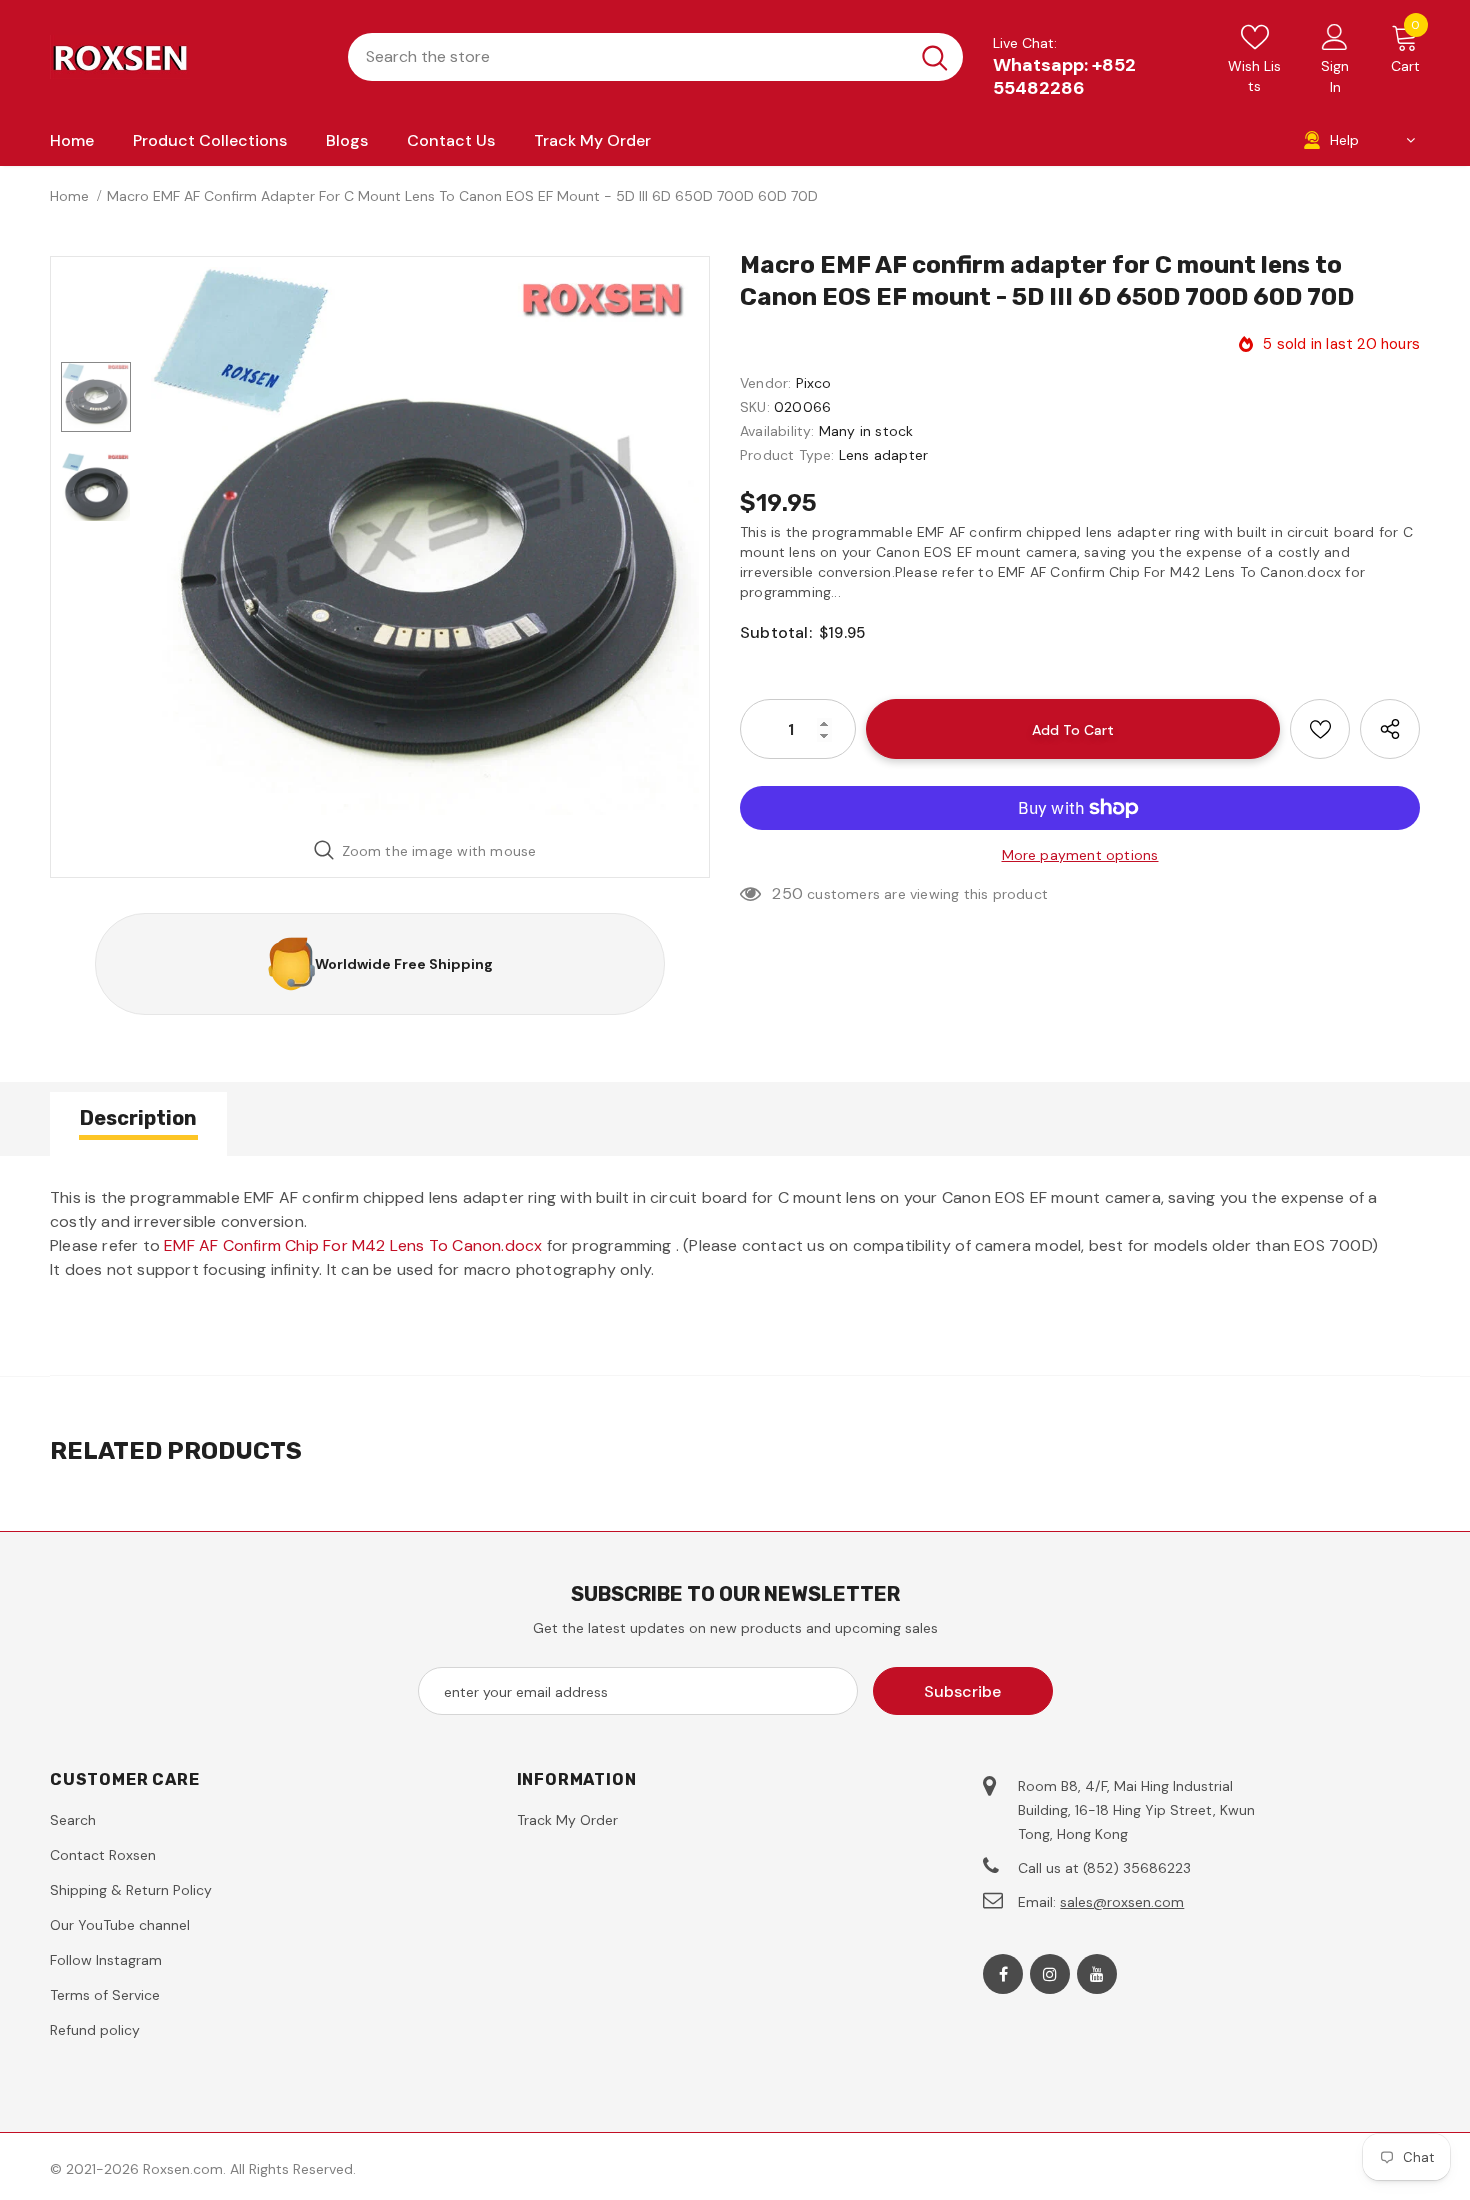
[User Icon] (1335, 36)
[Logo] (184, 57)
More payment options (1080, 855)
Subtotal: (776, 632)
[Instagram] (1050, 1974)
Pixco (814, 383)
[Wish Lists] (1320, 729)
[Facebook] (1003, 1974)
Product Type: (787, 455)
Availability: (777, 431)
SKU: (755, 407)
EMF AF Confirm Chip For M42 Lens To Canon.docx (353, 1245)
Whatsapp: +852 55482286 (1064, 76)
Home (69, 196)
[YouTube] (1097, 1974)
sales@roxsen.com (1122, 1902)
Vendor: (765, 383)
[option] (425, 541)
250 (787, 893)
